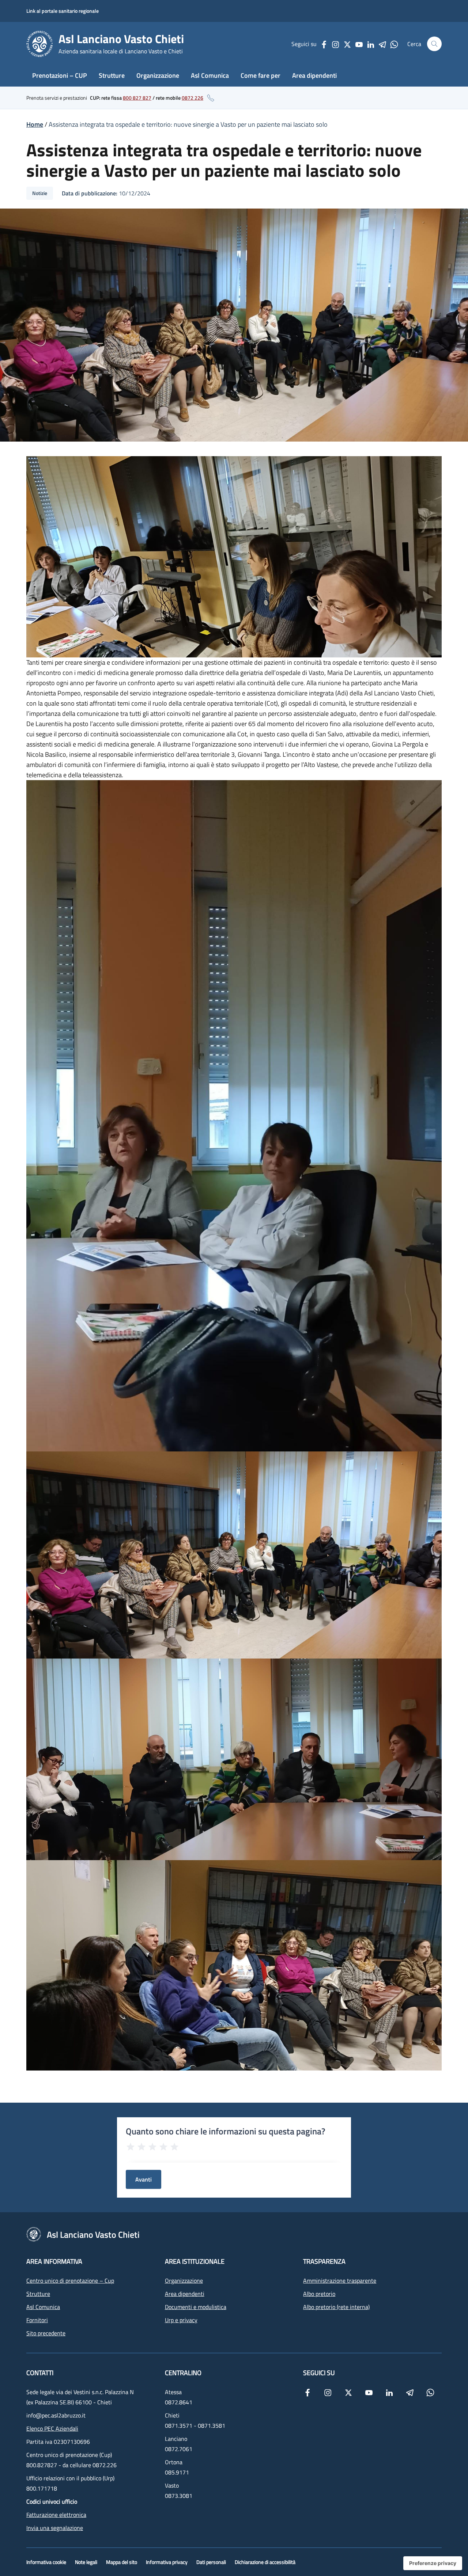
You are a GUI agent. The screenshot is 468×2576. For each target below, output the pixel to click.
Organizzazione (158, 75)
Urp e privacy (181, 2320)
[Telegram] (382, 44)
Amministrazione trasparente (340, 2281)
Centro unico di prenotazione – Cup (70, 2281)
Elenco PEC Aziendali (52, 2428)
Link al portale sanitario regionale (63, 11)
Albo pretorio (319, 2294)
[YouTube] (359, 44)
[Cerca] (434, 44)
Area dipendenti (314, 75)
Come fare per (261, 75)
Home (35, 124)
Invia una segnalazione (55, 2528)
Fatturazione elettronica (56, 2515)
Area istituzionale (195, 2261)
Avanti (144, 2179)
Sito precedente (46, 2333)
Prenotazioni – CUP (60, 75)
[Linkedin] (371, 44)
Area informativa (54, 2261)
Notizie (40, 193)
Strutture (112, 75)
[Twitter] (347, 44)
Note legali (86, 2562)
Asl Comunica (210, 75)
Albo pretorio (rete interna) (336, 2307)
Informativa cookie (46, 2562)
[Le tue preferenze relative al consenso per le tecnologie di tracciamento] (433, 2563)
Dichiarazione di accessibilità (265, 2562)
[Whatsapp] (394, 44)
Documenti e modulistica (196, 2307)
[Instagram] (336, 44)
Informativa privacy (167, 2562)
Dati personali (211, 2562)
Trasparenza (324, 2261)
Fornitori (37, 2320)
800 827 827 (137, 98)
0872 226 (193, 98)
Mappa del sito (122, 2562)
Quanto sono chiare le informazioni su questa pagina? (226, 2131)
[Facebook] (324, 44)
